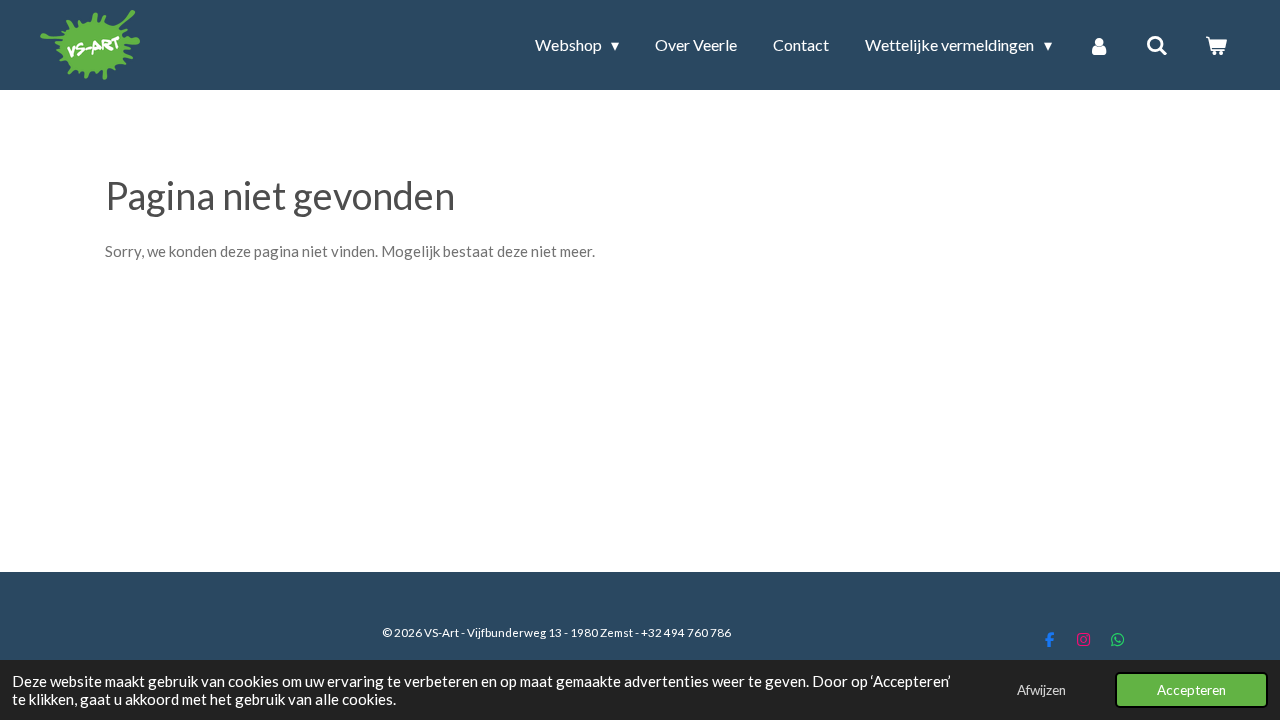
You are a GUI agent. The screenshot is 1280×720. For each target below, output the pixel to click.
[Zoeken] (1157, 45)
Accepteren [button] (1191, 690)
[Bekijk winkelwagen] (1216, 45)
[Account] (1099, 45)
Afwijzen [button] (1041, 690)
